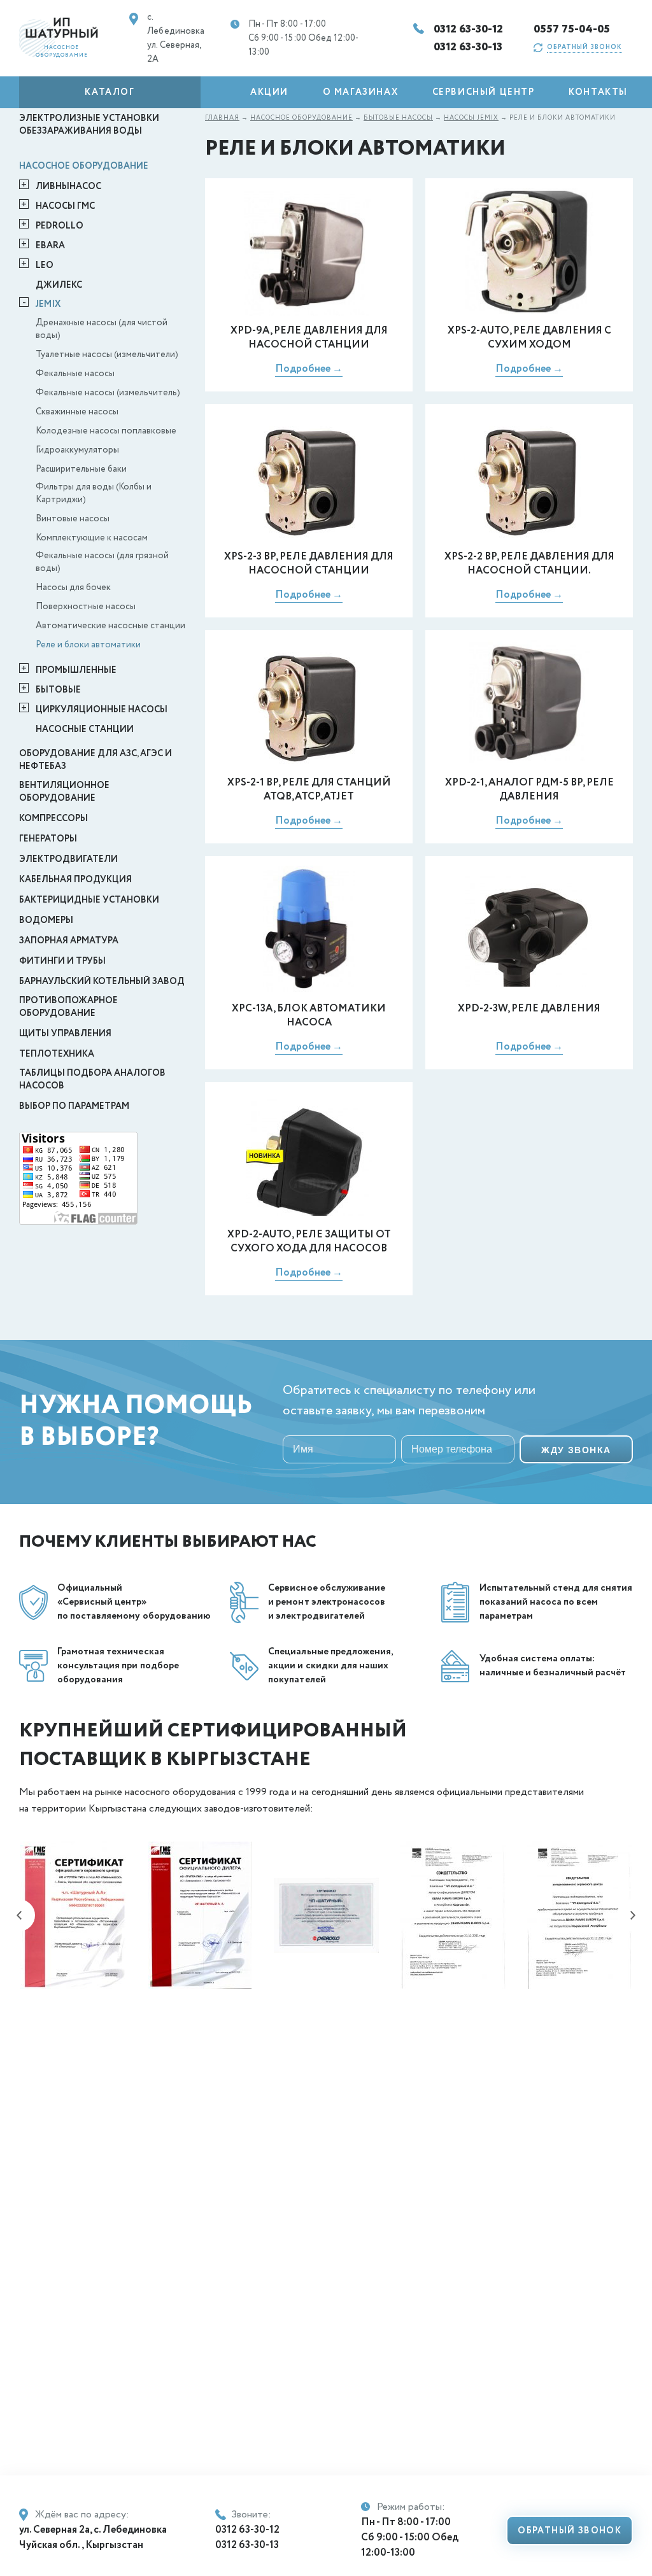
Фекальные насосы (75, 374)
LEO (45, 265)
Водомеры (46, 920)
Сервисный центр (484, 92)
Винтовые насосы (73, 519)
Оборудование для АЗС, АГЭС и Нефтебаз (96, 760)
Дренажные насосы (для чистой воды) (102, 329)
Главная (222, 118)
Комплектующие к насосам (92, 538)
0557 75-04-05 (572, 29)
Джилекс (59, 285)
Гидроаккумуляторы (77, 450)
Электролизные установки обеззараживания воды (89, 125)
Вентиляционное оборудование (64, 792)
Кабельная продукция (75, 880)
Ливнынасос (68, 187)
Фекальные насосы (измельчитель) (108, 393)
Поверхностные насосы (86, 607)
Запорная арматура (69, 941)
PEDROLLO (60, 226)
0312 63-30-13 (468, 47)
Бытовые (58, 690)
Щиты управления (65, 1034)
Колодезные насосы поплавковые (106, 431)
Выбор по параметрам (74, 1106)
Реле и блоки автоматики (88, 645)
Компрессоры (53, 819)
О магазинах (361, 92)
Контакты (598, 92)
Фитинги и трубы (62, 961)
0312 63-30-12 (469, 29)
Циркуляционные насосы (102, 710)
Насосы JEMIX (471, 118)
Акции (269, 92)
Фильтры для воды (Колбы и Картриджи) (94, 493)
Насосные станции (85, 729)
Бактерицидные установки (89, 900)
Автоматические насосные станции (110, 626)
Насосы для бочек (73, 588)
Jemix (48, 304)
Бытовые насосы (398, 118)
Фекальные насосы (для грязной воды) (102, 562)
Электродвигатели (68, 859)
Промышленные (76, 670)
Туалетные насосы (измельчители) (107, 355)
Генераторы (48, 839)
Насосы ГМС (65, 206)
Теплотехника (57, 1054)
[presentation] (19, 1915)
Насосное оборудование (84, 166)
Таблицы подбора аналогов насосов (92, 1080)
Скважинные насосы (77, 412)
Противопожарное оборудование (68, 1007)
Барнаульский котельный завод (102, 982)
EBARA (50, 246)
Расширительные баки (81, 469)
